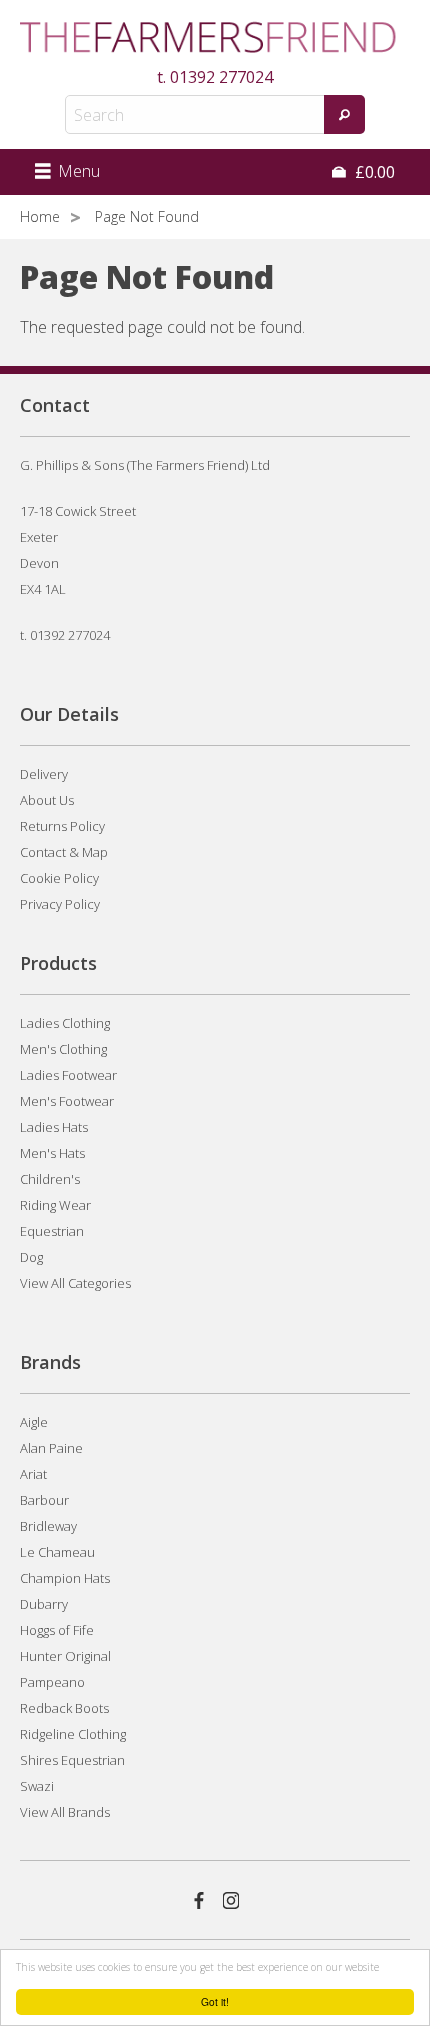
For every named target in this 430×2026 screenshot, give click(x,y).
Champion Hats (65, 1578)
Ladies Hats (54, 1127)
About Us (47, 800)
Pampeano (52, 1682)
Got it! (215, 2001)
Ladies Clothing (65, 1023)
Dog (31, 1257)
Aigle (34, 1422)
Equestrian (52, 1231)
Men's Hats (52, 1153)
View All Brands (65, 1812)
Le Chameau (57, 1552)
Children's (50, 1179)
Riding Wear (55, 1205)
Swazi (37, 1786)
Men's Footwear (67, 1101)
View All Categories (75, 1283)
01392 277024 (221, 77)
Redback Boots (64, 1708)
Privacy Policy (60, 904)
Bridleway (48, 1526)
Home (40, 216)
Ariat (33, 1474)
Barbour (44, 1500)
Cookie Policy (59, 878)
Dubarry (44, 1604)
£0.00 (373, 172)
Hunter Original (65, 1656)
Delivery (44, 774)
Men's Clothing (63, 1049)
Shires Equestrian (72, 1760)
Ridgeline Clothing (73, 1734)
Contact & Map (64, 852)
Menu (77, 171)
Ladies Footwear (68, 1075)
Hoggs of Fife (57, 1630)
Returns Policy (62, 826)
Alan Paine (51, 1448)
